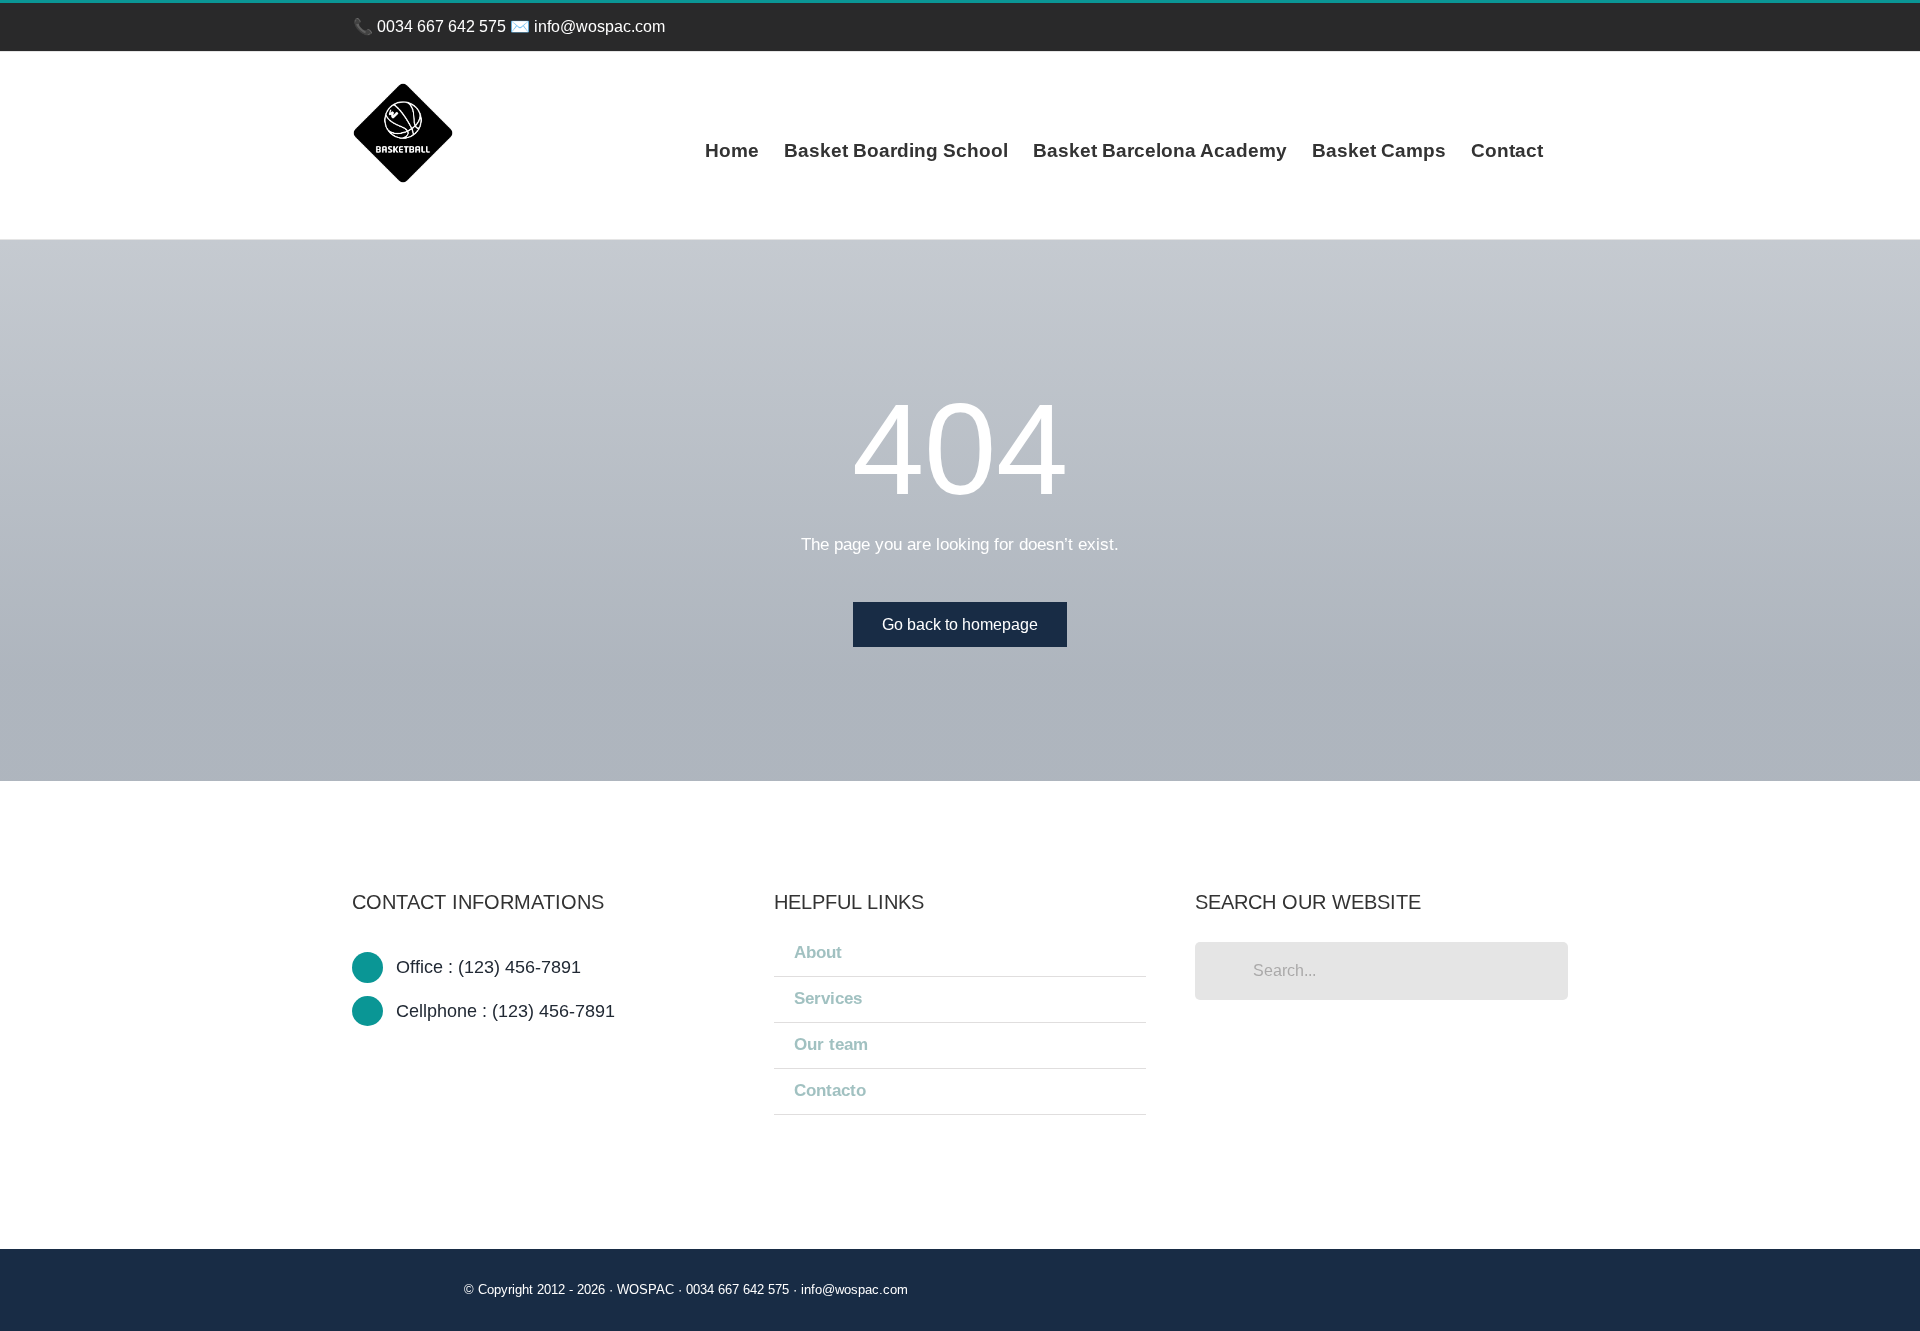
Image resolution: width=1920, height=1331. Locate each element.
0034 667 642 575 (441, 26)
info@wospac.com (599, 26)
